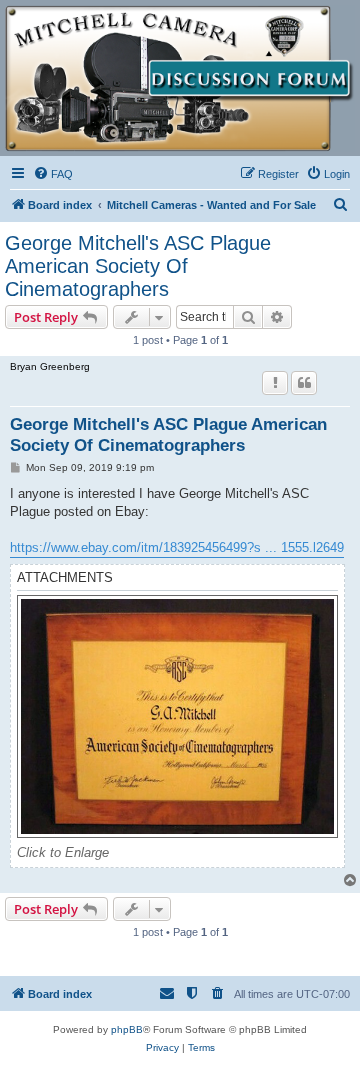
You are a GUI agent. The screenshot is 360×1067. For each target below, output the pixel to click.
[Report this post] (275, 383)
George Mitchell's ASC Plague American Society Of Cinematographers (138, 266)
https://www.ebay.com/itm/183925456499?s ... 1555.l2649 (177, 547)
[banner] (180, 78)
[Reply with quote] (304, 383)
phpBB (127, 1029)
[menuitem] (53, 174)
